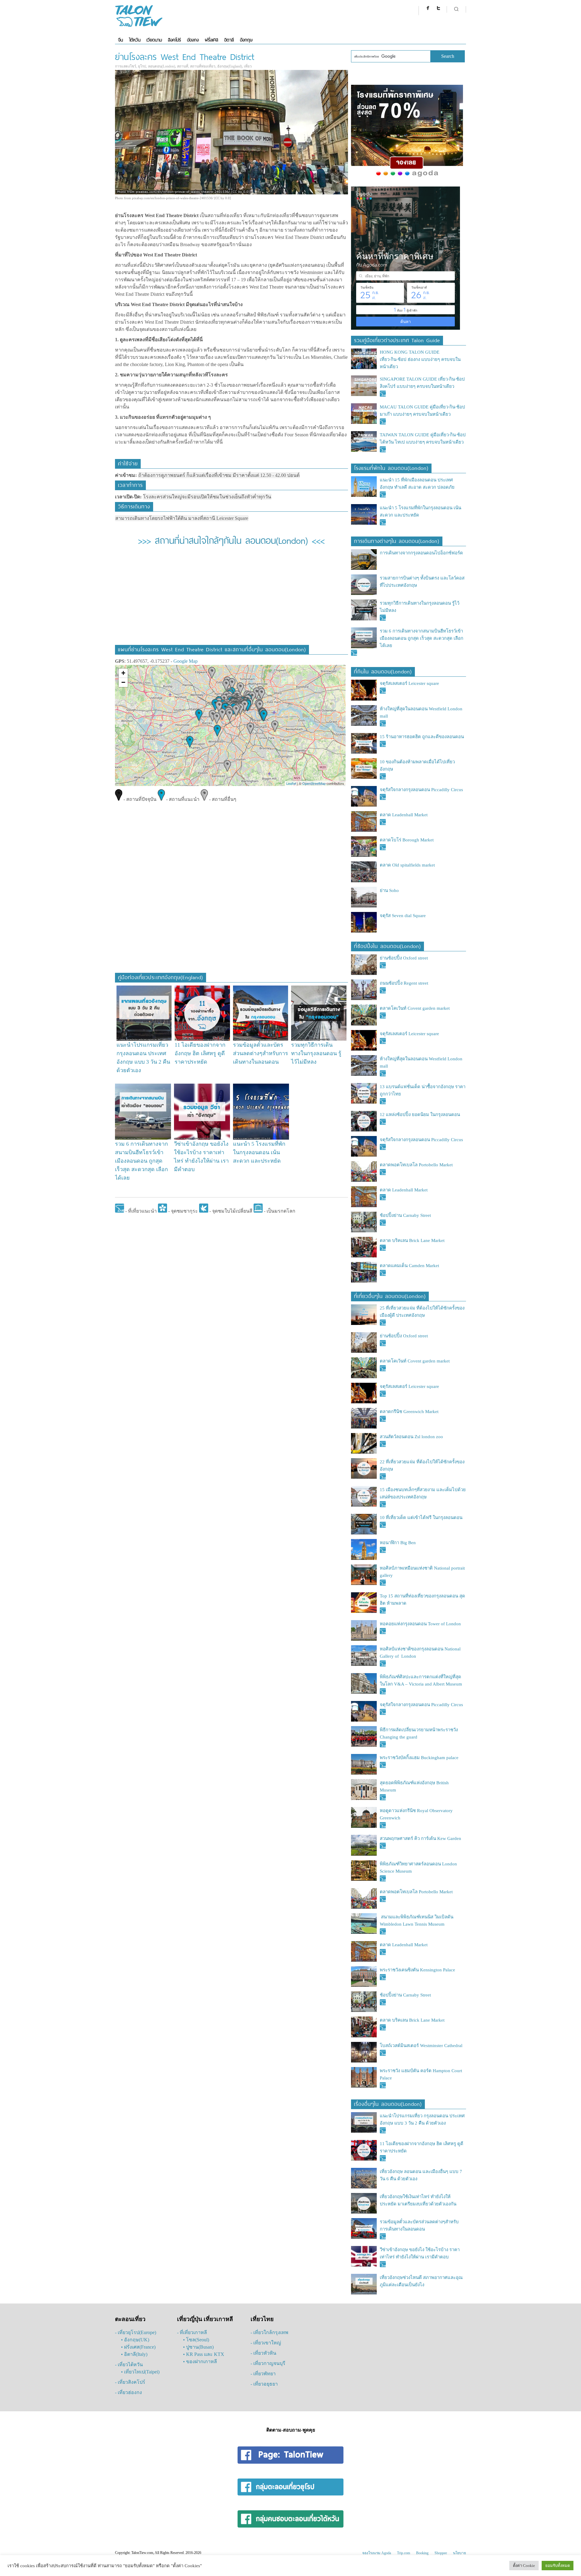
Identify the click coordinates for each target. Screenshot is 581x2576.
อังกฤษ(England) (230, 66)
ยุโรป (142, 66)
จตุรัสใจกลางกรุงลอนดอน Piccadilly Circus (421, 790)
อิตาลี (229, 40)
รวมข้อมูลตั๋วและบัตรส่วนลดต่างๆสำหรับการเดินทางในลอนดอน (261, 1053)
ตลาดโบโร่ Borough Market (407, 840)
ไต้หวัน (135, 40)
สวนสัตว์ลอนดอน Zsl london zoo (411, 1437)
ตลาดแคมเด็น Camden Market (409, 1266)
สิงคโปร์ (174, 40)
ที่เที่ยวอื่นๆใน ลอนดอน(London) (390, 1295)
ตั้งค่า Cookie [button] (524, 2566)
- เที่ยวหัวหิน (263, 2353)
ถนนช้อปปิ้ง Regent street (404, 983)
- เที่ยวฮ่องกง (128, 2392)
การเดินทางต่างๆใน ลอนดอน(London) (397, 540)
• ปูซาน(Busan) (198, 2347)
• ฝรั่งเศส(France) (138, 2347)
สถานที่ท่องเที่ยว (203, 66)
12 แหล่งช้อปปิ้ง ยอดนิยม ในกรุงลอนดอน (420, 1115)
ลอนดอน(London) (162, 66)
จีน (120, 40)
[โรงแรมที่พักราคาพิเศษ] (407, 177)
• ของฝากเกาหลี (200, 2361)
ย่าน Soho (389, 890)
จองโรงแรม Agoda (377, 2553)
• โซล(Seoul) (196, 2340)
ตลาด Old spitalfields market (407, 865)
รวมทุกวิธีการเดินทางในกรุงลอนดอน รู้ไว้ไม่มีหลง (316, 1053)
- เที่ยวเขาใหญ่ (266, 2343)
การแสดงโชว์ (126, 66)
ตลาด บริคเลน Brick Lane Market (413, 1240)
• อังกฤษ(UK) (135, 2340)
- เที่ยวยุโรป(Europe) (136, 2332)
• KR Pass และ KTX (204, 2354)
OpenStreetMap (314, 783)
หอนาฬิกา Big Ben (398, 1543)
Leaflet (291, 783)
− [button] (123, 682)
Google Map (185, 661)
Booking (422, 2553)
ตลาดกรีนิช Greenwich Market (409, 1412)
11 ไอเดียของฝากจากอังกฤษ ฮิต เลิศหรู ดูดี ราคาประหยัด (200, 1053)
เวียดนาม (154, 40)
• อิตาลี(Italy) (134, 2354)
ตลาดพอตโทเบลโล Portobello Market (416, 1165)
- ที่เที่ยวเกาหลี (192, 2332)
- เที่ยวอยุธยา (264, 2384)
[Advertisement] (231, 599)
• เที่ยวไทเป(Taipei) (140, 2372)
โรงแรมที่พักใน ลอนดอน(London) (391, 467)
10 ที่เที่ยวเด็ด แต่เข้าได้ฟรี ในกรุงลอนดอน (421, 1518)
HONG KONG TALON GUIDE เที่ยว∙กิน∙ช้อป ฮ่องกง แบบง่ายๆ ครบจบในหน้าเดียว (420, 359)
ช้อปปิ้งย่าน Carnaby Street (405, 1215)
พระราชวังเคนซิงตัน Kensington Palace (417, 1970)
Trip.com (404, 2553)
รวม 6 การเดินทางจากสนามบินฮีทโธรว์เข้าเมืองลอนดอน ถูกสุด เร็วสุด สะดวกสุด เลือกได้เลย (141, 1161)
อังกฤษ (246, 40)
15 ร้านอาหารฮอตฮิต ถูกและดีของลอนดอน (422, 737)
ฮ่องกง (193, 40)
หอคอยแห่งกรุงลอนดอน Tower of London (420, 1624)
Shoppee (441, 2553)
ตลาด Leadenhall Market (404, 815)
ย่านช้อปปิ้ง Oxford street (404, 958)
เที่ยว (248, 66)
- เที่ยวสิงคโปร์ (130, 2382)
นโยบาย (460, 2553)
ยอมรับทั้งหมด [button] (558, 2566)
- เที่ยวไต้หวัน (129, 2365)
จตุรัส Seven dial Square (403, 916)
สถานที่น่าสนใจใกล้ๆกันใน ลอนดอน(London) (231, 539)
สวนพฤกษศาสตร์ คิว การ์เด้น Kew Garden (420, 1838)
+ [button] (123, 673)
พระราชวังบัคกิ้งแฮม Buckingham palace (419, 1758)
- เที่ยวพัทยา (263, 2374)
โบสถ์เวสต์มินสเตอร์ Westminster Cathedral (421, 2046)
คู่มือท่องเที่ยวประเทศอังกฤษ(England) (161, 977)
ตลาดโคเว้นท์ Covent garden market (415, 1008)
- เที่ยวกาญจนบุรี (268, 2363)
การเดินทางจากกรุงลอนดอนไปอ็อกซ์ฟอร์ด (421, 553)
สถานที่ (183, 66)
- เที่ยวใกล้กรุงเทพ (269, 2332)
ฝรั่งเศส (212, 40)
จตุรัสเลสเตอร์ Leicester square (409, 683)
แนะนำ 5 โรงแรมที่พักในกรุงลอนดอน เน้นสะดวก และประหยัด (259, 1152)
